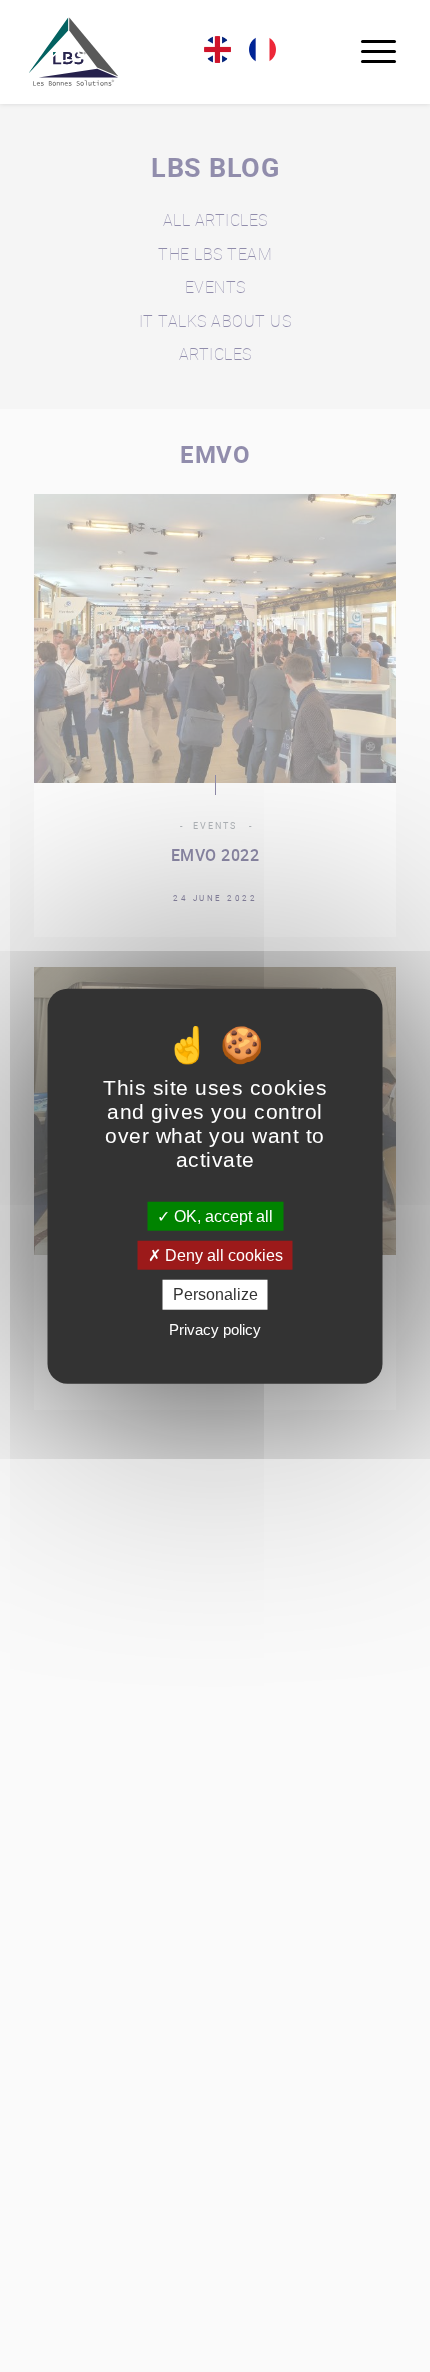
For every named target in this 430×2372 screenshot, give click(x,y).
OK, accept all (221, 1216)
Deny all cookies (222, 1255)
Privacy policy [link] (215, 1328)
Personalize (215, 1294)
